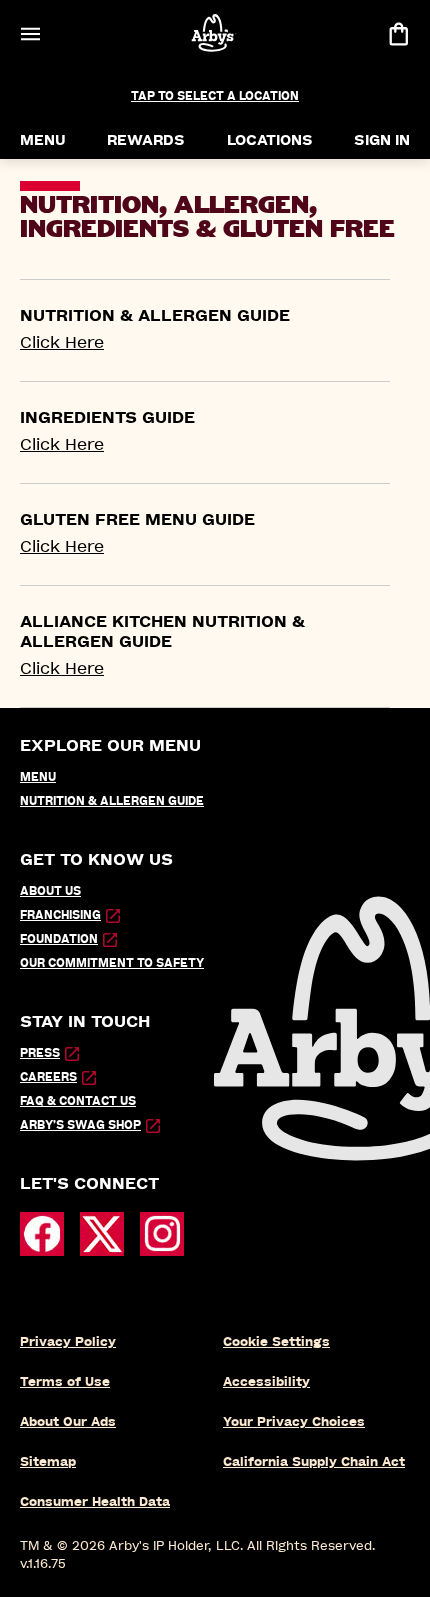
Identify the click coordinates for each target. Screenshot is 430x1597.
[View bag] (398, 33)
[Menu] (30, 33)
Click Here (62, 342)
